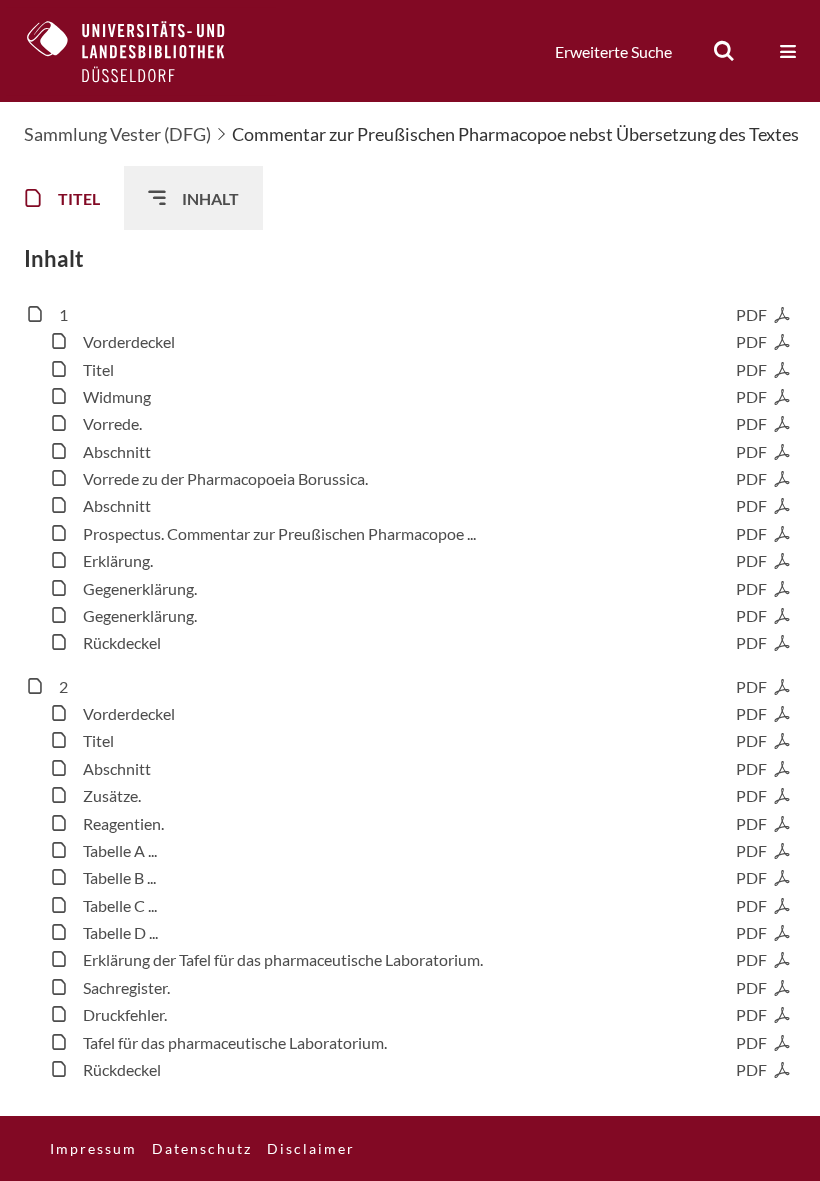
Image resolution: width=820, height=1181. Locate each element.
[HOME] (141, 51)
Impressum (93, 1148)
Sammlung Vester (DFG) (117, 134)
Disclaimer (311, 1148)
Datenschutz (202, 1148)
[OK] (724, 51)
